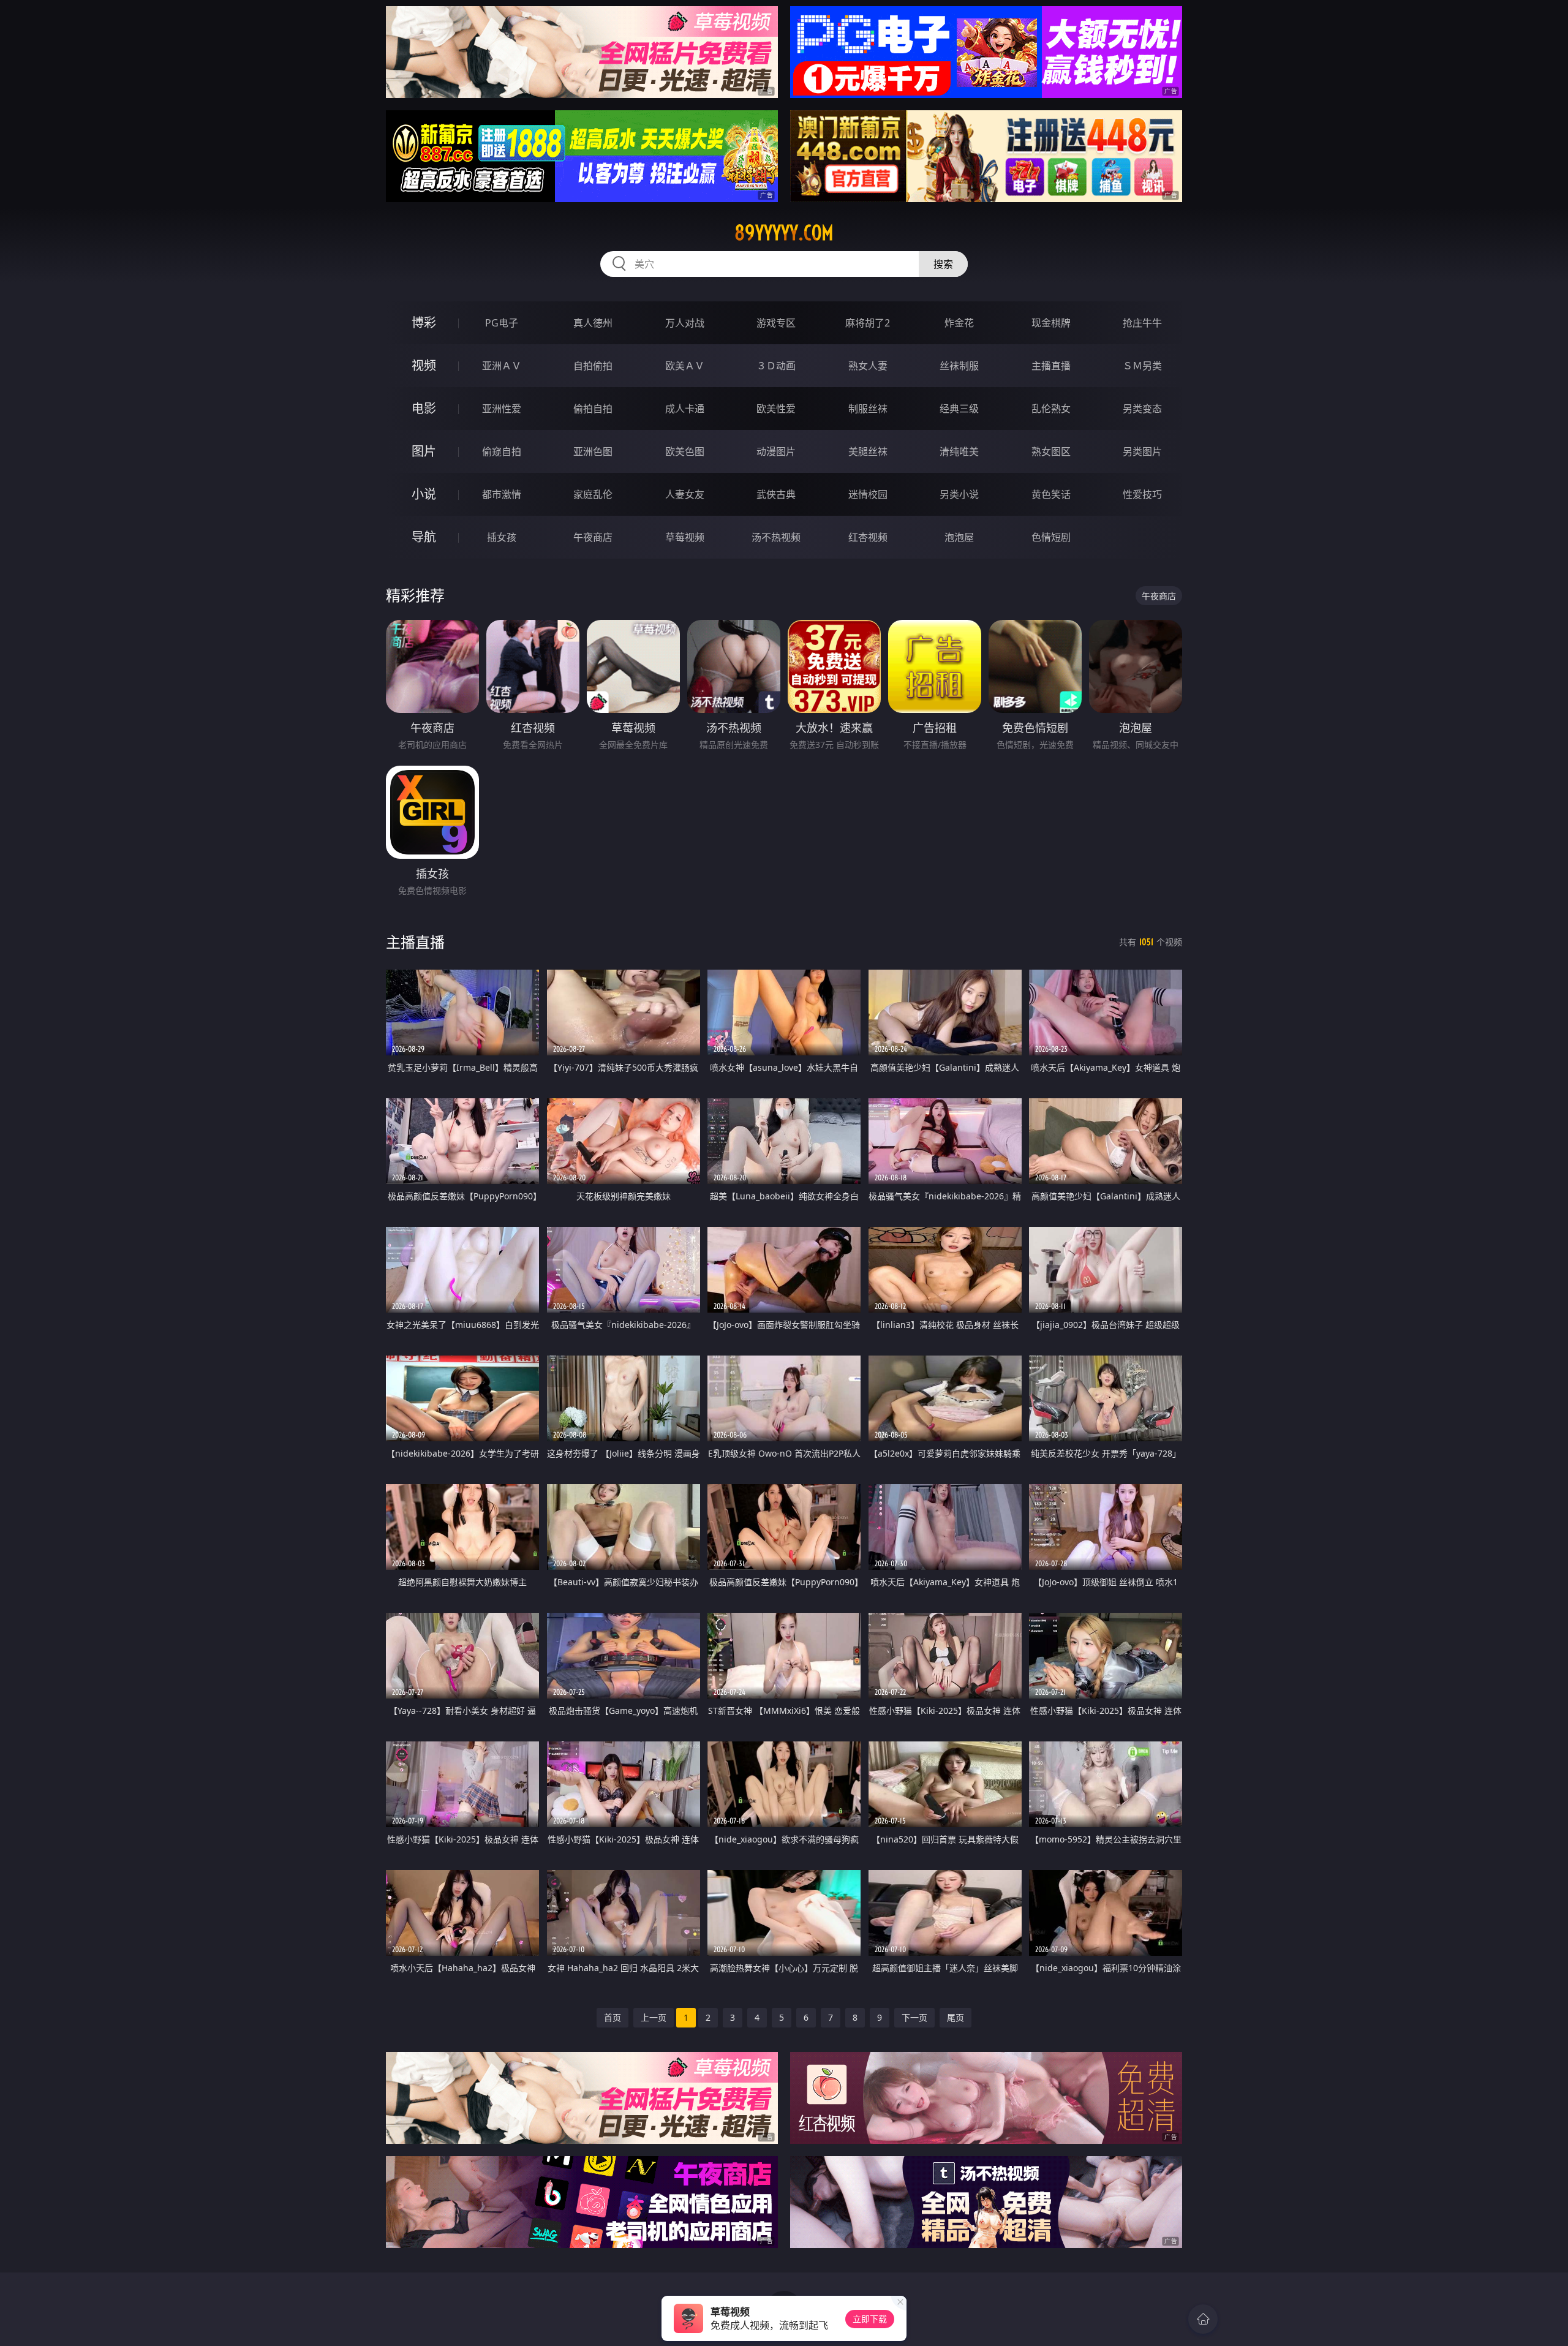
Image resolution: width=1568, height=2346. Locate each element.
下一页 (914, 2017)
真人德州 (593, 323)
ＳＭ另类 (1142, 366)
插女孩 (502, 537)
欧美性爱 (776, 409)
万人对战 (685, 323)
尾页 (956, 2017)
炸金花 (959, 323)
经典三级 (959, 409)
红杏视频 (868, 537)
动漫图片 (776, 451)
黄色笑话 (1051, 494)
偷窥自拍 (502, 451)
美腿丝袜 (868, 451)
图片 (424, 451)
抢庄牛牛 (1142, 323)
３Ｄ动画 (776, 366)
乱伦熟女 (1051, 409)
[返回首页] (1203, 2319)
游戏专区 (776, 323)
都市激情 (502, 494)
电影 (424, 408)
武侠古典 (776, 494)
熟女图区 (1051, 451)
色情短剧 (1051, 537)
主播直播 (1051, 366)
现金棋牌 (1051, 323)
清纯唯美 (959, 451)
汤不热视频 (776, 537)
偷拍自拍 (593, 409)
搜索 (943, 264)
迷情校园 (868, 494)
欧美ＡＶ (685, 366)
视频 (424, 365)
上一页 (654, 2017)
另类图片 (1142, 451)
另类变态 (1142, 409)
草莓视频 (685, 537)
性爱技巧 (1142, 494)
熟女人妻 (868, 366)
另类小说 (959, 494)
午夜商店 (593, 537)
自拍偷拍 (593, 366)
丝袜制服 (959, 366)
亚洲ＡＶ (502, 366)
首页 (612, 2017)
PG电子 (502, 323)
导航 (424, 537)
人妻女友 (685, 494)
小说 (424, 494)
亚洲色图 (593, 451)
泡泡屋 (959, 537)
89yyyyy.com (784, 233)
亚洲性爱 (502, 409)
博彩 (424, 322)
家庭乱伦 (593, 494)
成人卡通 (685, 409)
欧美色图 (685, 451)
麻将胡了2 (868, 323)
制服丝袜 (868, 409)
